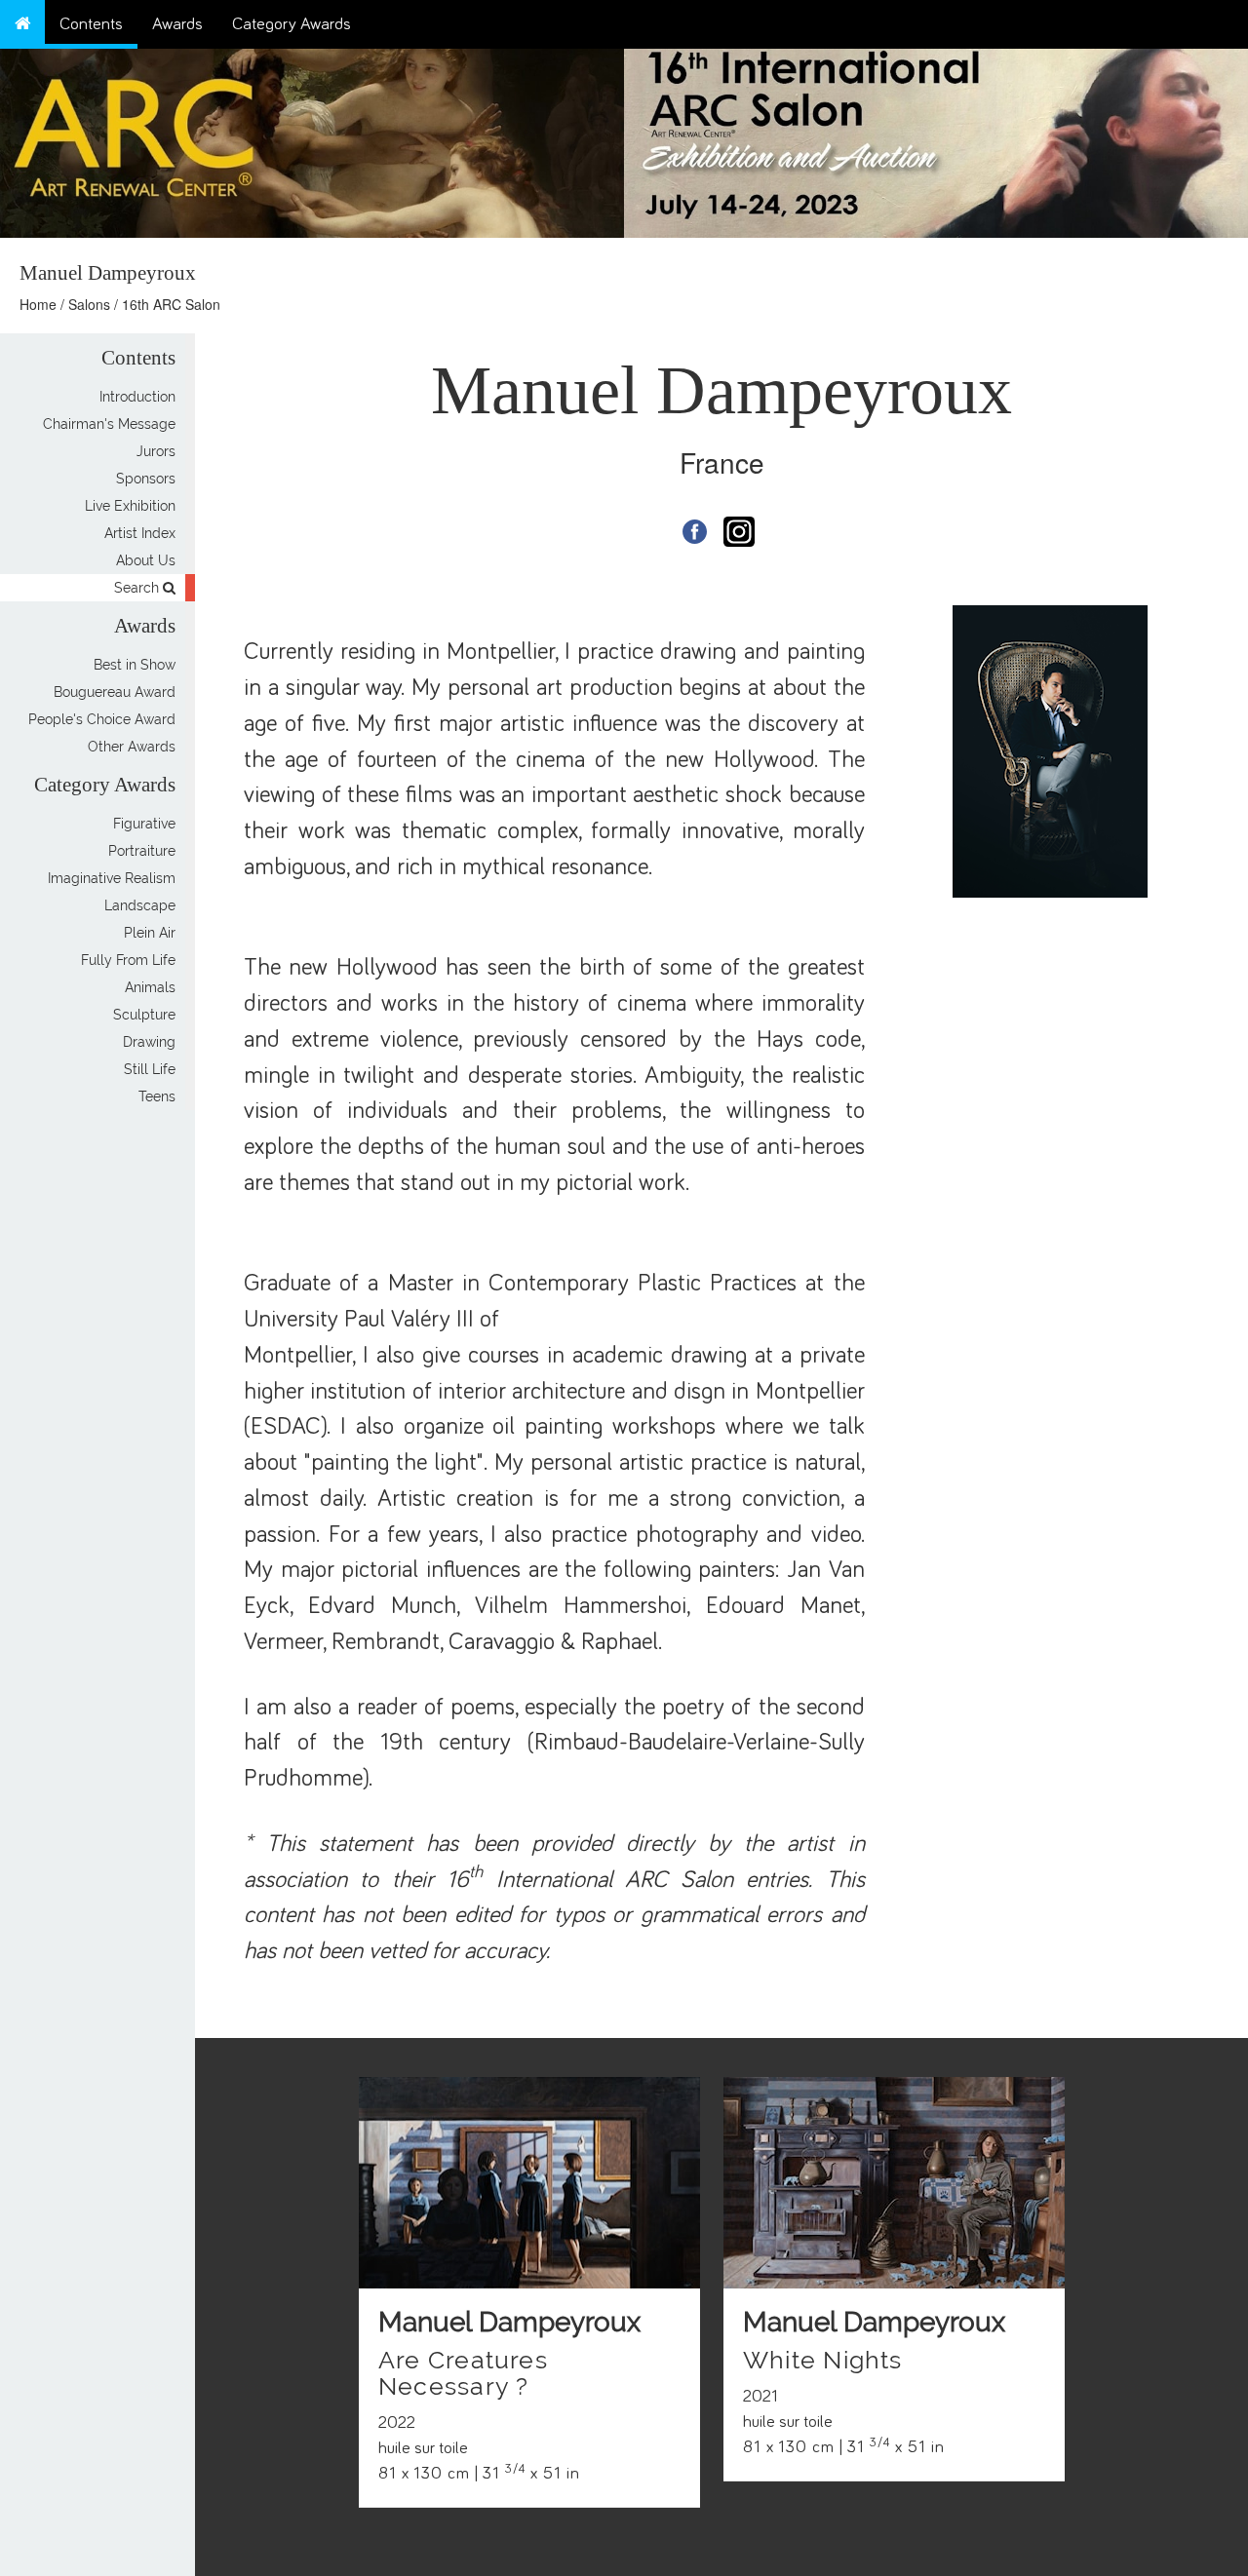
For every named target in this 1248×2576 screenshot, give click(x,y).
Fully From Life (128, 960)
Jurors (156, 451)
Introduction (137, 397)
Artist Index (140, 533)
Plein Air (150, 933)
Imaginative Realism (112, 878)
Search (138, 588)
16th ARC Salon (171, 304)
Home (38, 304)
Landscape (140, 905)
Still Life (150, 1069)
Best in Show (135, 665)
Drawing (149, 1042)
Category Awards (292, 24)
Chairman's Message (109, 424)
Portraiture (142, 851)
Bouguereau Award (115, 692)
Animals (150, 987)
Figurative (144, 824)
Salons (89, 304)
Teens (157, 1096)
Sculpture (144, 1015)
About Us (146, 560)
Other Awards (132, 747)
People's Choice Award (102, 719)
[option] (936, 138)
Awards (177, 24)
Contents (91, 24)
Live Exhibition (130, 506)
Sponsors (146, 479)
